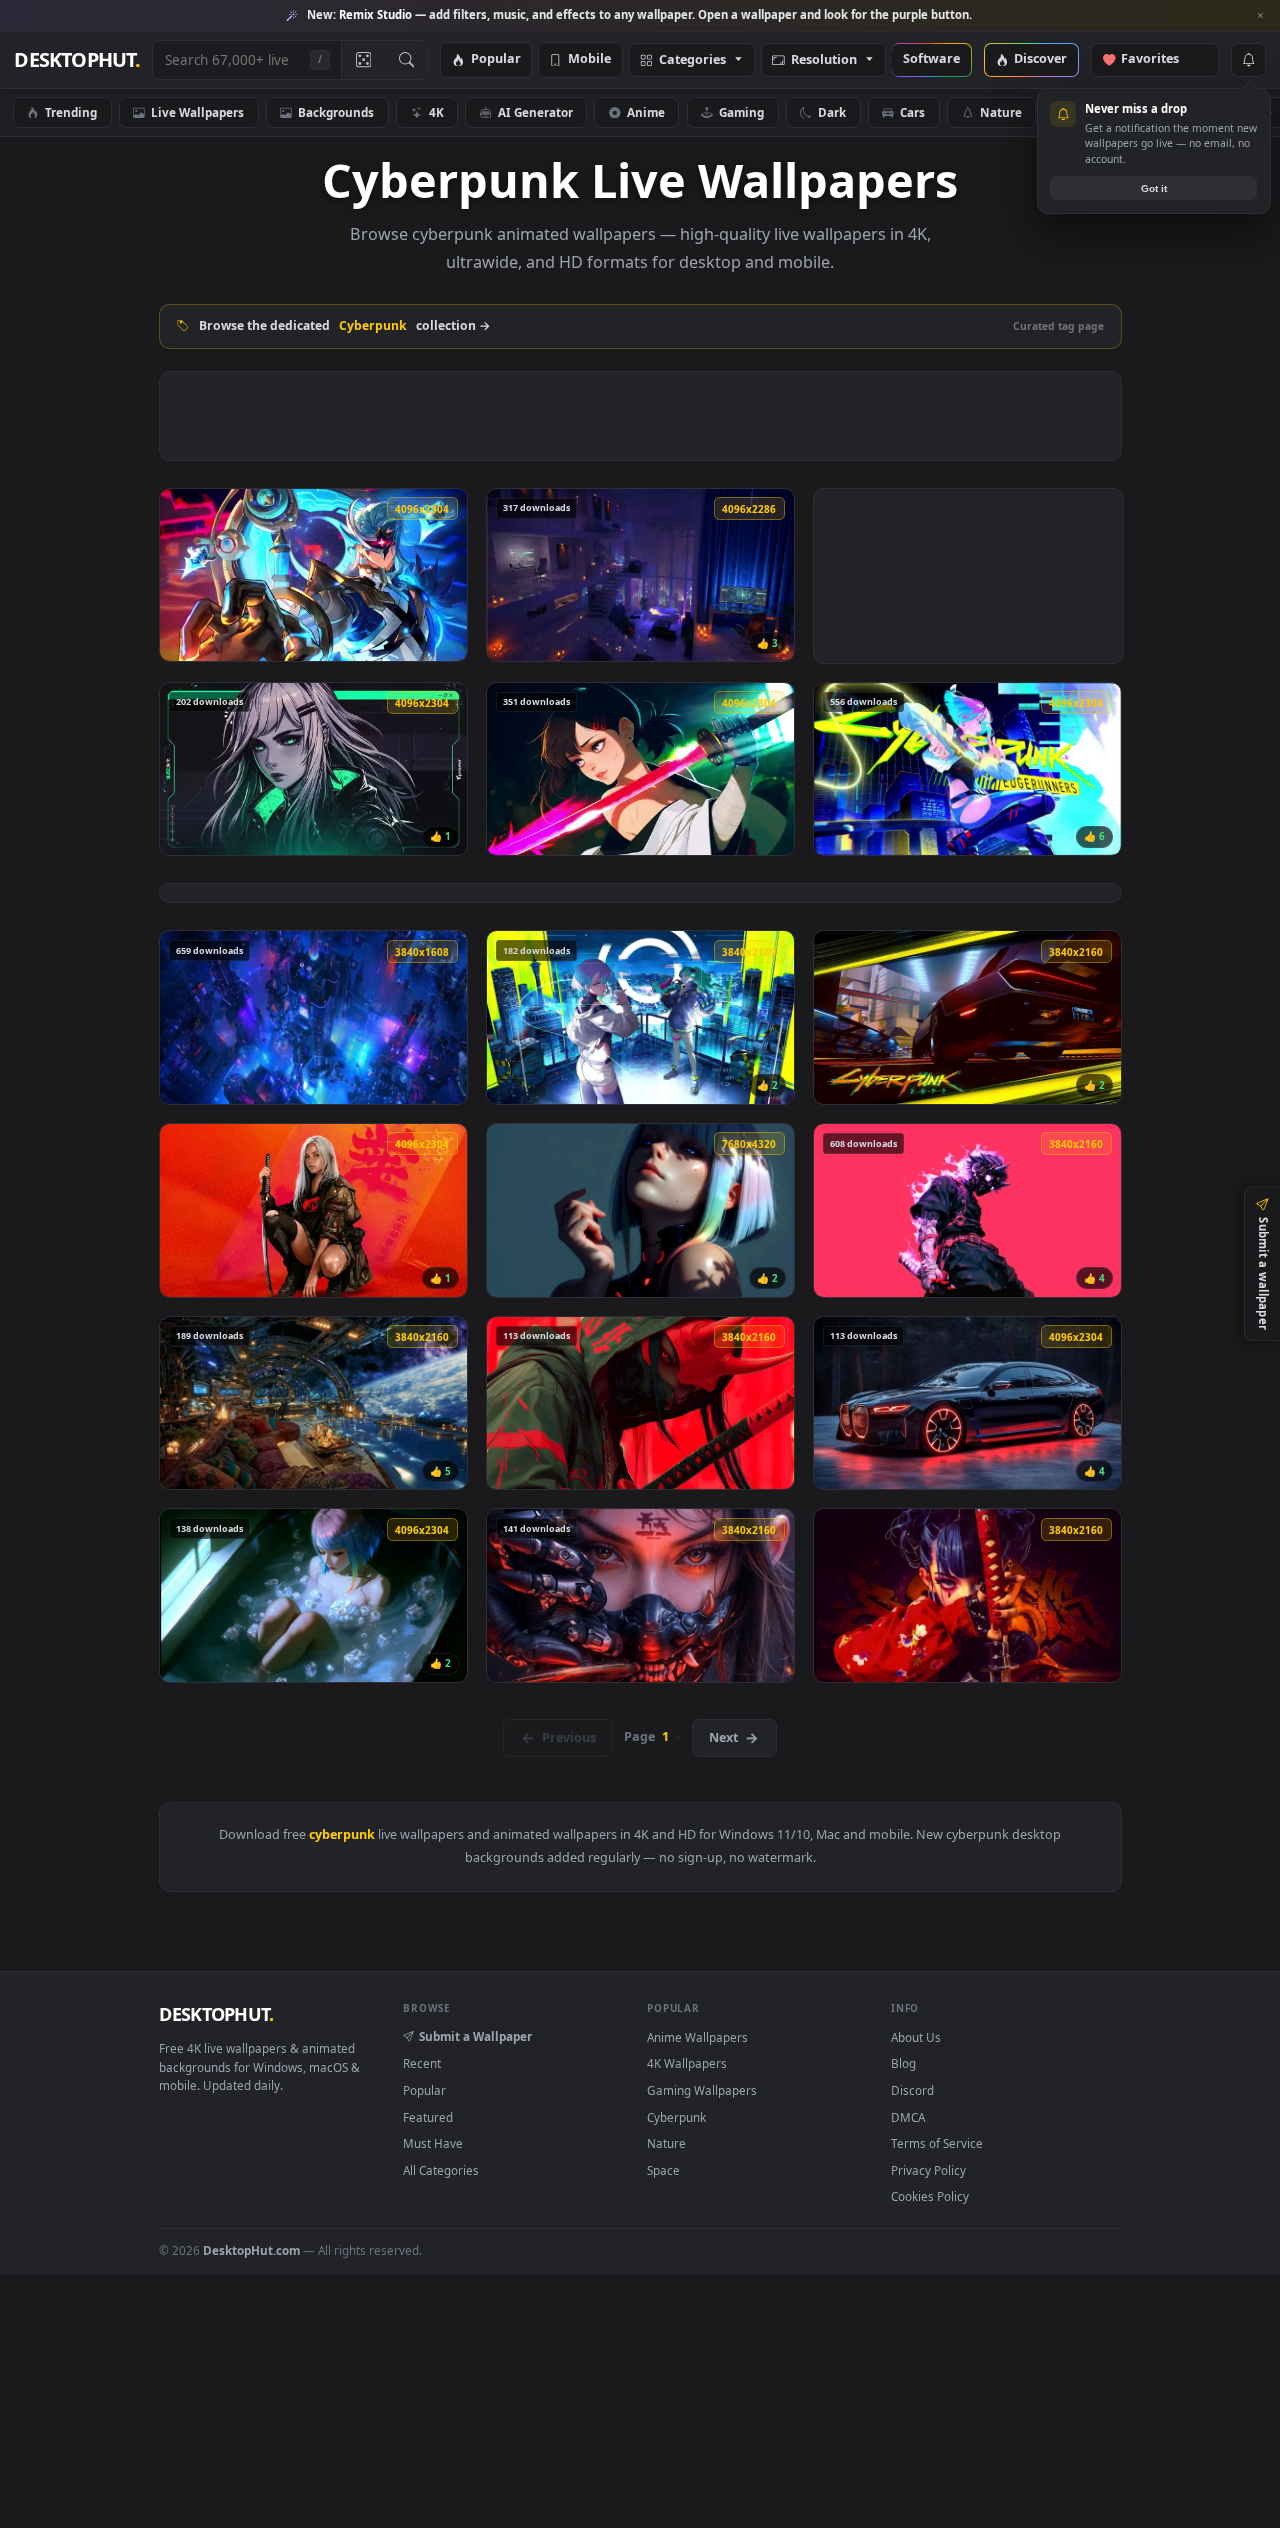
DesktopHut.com (251, 2250)
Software (931, 59)
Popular (496, 59)
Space (663, 2170)
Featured (428, 2117)
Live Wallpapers (197, 112)
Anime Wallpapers (697, 2037)
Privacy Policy (928, 2170)
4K (436, 112)
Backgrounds (336, 112)
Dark (832, 112)
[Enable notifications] (1248, 60)
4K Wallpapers (687, 2063)
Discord (912, 2090)
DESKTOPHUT (216, 2014)
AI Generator (535, 112)
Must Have (433, 2143)
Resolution (824, 60)
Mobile (589, 59)
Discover (1040, 59)
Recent (422, 2063)
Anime (646, 112)
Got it (1154, 188)
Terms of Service (937, 2143)
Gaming (741, 112)
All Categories (441, 2170)
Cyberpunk (676, 2117)
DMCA (908, 2117)
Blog (903, 2063)
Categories (692, 60)
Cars (912, 112)
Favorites (1159, 59)
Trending (71, 112)
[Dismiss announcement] (1260, 16)
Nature (1001, 112)
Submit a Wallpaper (475, 2036)
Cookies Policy (930, 2196)
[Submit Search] (406, 60)
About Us (916, 2037)
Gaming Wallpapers (702, 2090)
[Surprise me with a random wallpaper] (363, 60)
